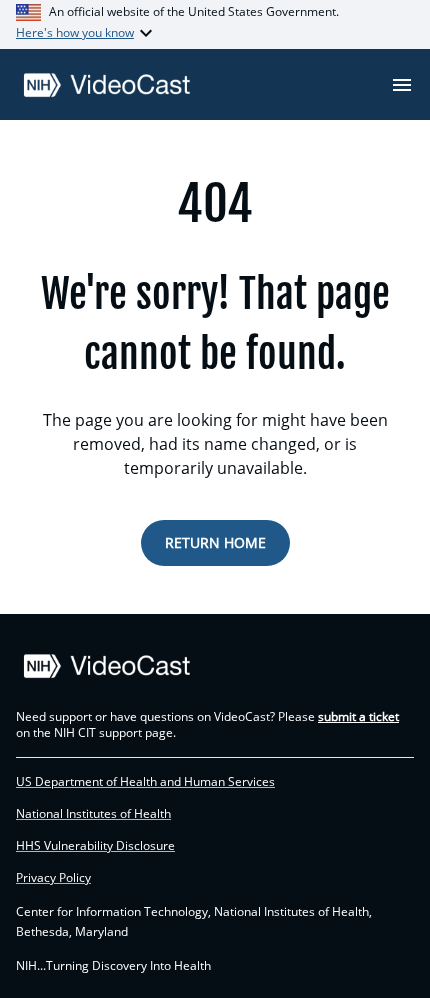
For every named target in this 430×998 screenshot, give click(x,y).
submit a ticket (358, 716)
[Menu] (402, 85)
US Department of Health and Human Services (145, 782)
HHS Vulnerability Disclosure (95, 846)
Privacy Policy (53, 878)
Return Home (215, 542)
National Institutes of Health (93, 814)
